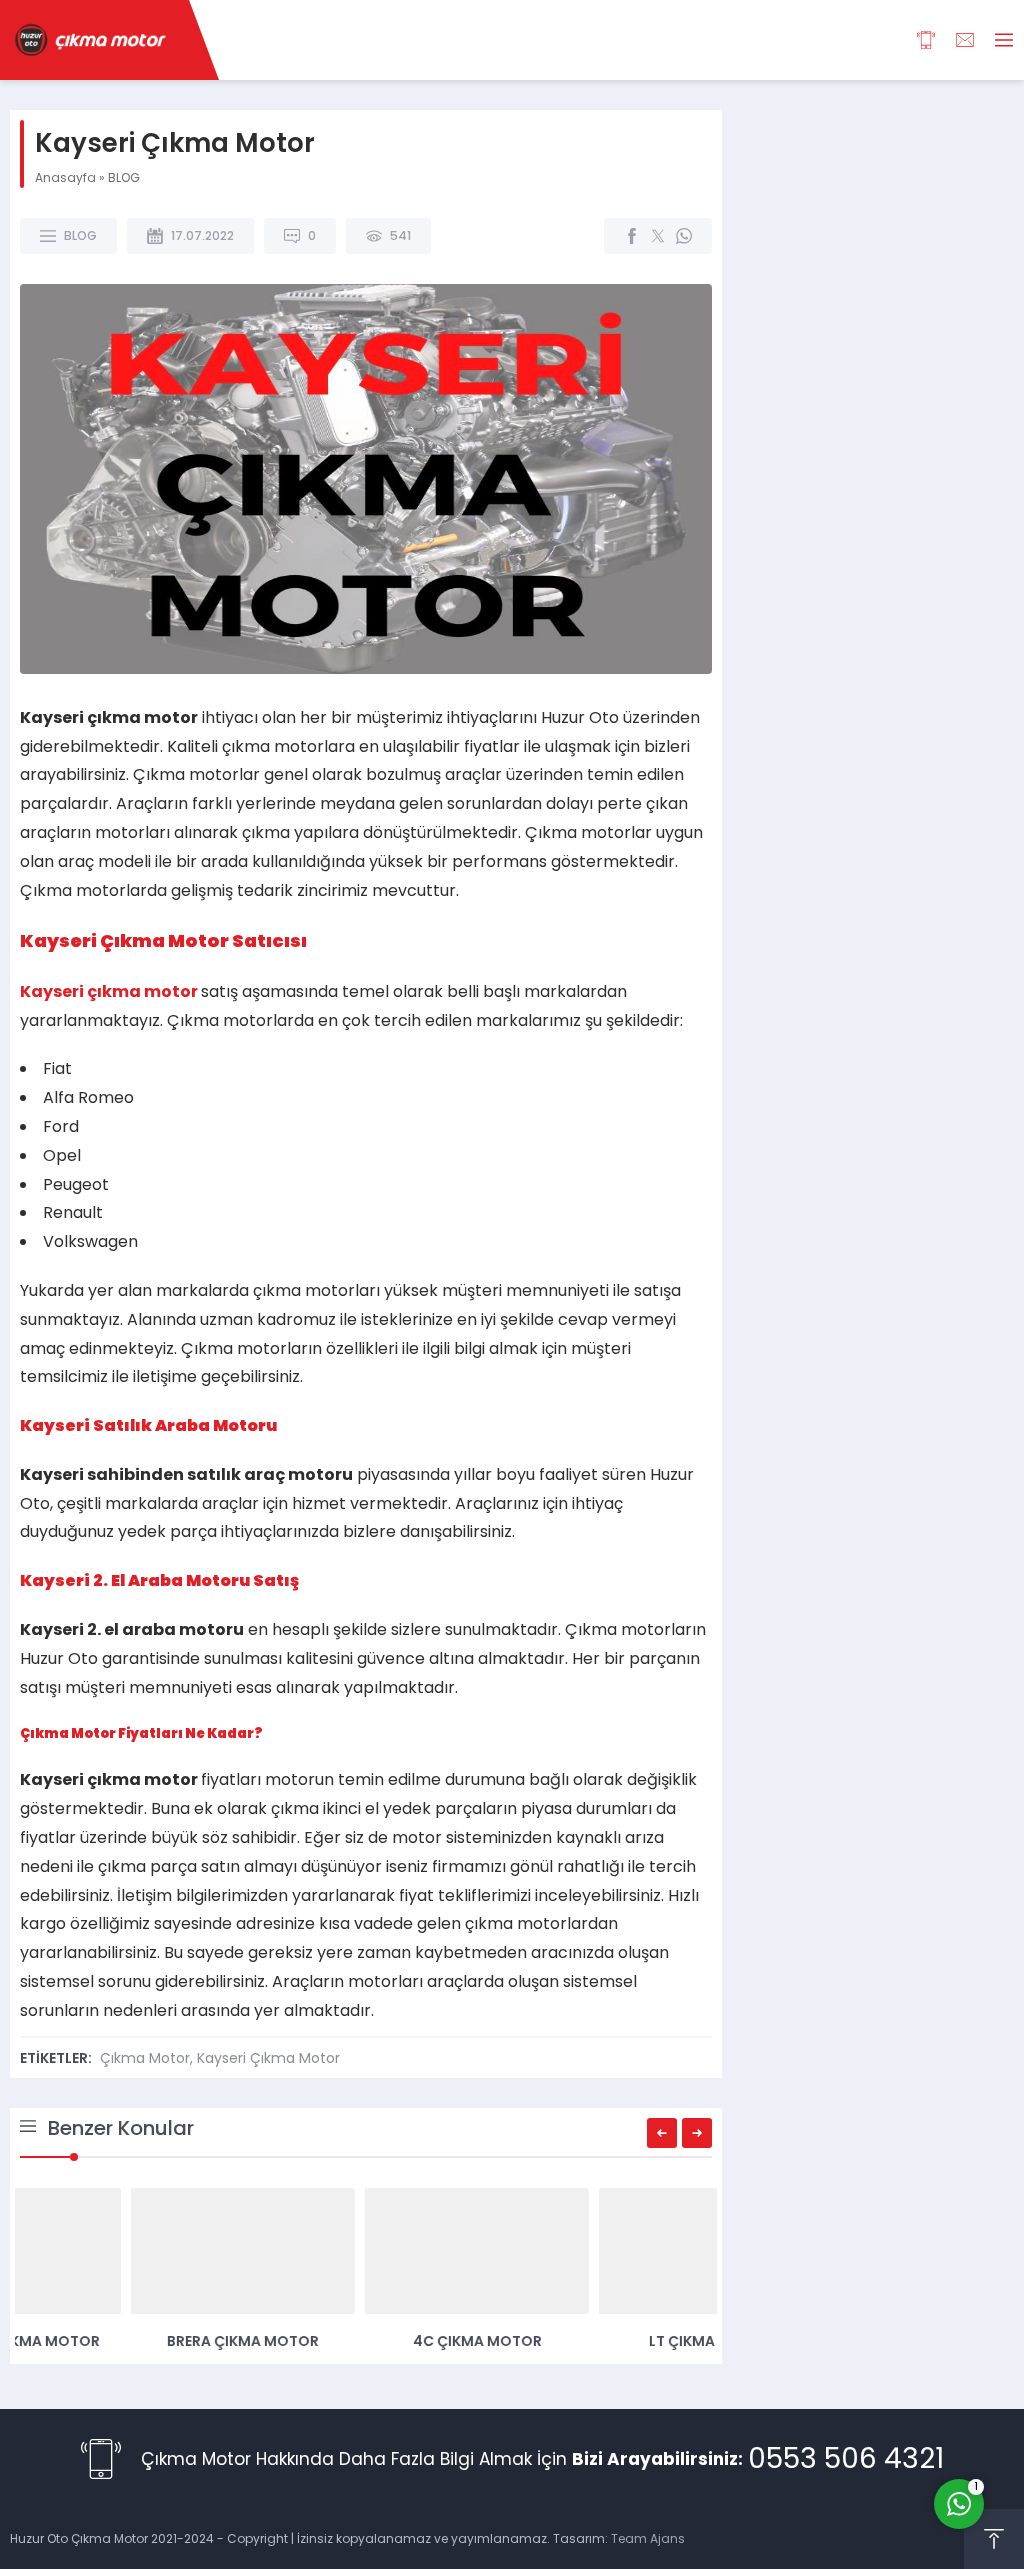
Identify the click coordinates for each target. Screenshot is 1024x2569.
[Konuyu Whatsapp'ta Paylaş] (684, 236)
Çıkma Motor (145, 2058)
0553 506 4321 (846, 2458)
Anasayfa (65, 177)
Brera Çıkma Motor (600, 2341)
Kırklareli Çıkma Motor (366, 2341)
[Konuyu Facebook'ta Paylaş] (632, 236)
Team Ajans (648, 2538)
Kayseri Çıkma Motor (268, 2058)
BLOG (124, 177)
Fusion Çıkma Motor (132, 2341)
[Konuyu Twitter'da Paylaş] (658, 236)
